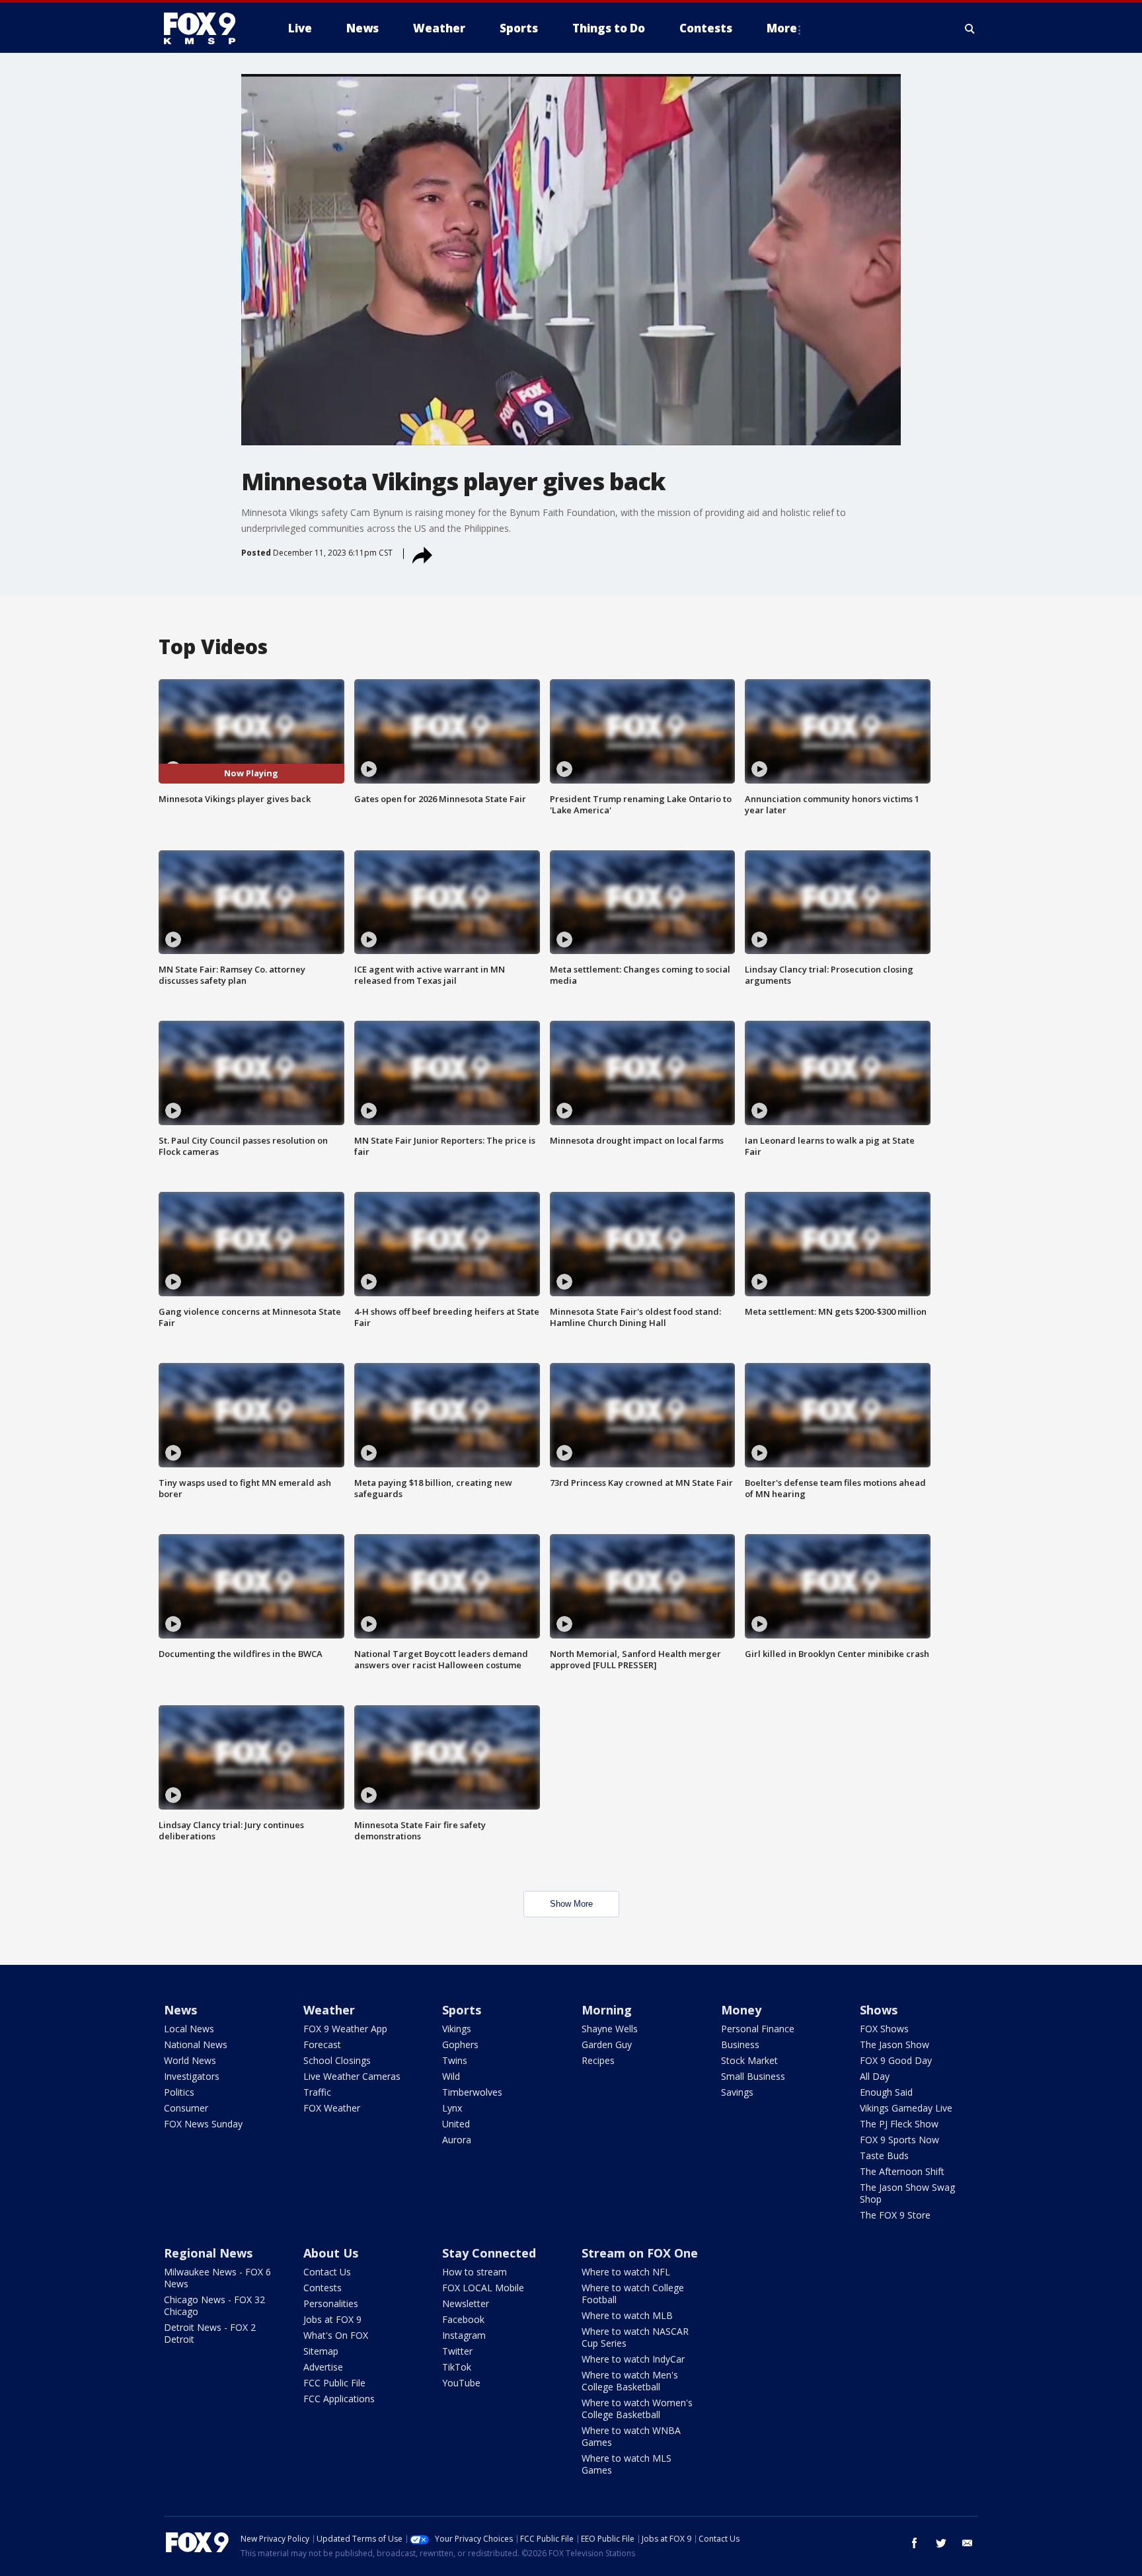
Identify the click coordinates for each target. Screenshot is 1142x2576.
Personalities (331, 2303)
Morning (607, 2010)
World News (190, 2060)
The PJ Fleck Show (899, 2124)
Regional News (208, 2253)
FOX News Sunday (203, 2124)
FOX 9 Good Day (896, 2060)
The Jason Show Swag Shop (907, 2193)
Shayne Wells (610, 2029)
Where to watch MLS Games (627, 2464)
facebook (915, 2543)
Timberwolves (472, 2092)
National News (196, 2044)
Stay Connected (489, 2253)
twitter (941, 2543)
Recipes (598, 2060)
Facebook (463, 2319)
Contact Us (327, 2272)
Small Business (753, 2076)
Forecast (322, 2044)
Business (740, 2044)
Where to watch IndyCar (633, 2359)
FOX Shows (884, 2029)
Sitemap (321, 2351)
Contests (323, 2288)
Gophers (460, 2044)
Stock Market (749, 2060)
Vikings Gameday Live (906, 2108)
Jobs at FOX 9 (332, 2319)
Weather (329, 2010)
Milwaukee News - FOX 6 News (217, 2278)
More (782, 28)
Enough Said (886, 2092)
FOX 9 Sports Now (899, 2140)
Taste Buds (884, 2155)
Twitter (457, 2351)
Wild (451, 2076)
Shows (879, 2010)
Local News (189, 2029)
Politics (179, 2092)
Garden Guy (607, 2044)
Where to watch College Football (633, 2294)
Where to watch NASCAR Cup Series (635, 2337)
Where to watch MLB (627, 2315)
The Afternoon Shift (902, 2171)
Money (741, 2010)
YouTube (461, 2383)
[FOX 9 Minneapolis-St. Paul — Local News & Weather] (208, 28)
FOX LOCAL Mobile (483, 2288)
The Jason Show (895, 2044)
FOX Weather (332, 2108)
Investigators (192, 2076)
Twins (455, 2060)
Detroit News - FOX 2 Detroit (210, 2333)
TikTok (457, 2367)
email (968, 2543)
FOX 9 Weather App (345, 2029)
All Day (875, 2076)
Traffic (317, 2092)
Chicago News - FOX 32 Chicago (214, 2305)
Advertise (323, 2367)
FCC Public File (334, 2383)
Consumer (186, 2108)
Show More (571, 1904)
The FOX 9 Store (895, 2215)
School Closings (337, 2060)
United (456, 2124)
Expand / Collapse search (970, 28)
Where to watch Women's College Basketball (637, 2409)
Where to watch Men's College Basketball (630, 2381)
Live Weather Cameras (352, 2076)
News (180, 2010)
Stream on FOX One (640, 2253)
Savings (737, 2092)
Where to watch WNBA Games (631, 2436)
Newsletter (466, 2303)
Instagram (464, 2335)
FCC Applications (339, 2399)
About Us (331, 2253)
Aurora (457, 2140)
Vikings (457, 2029)
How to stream (475, 2272)
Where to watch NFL (626, 2272)
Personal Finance (758, 2029)
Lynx (452, 2108)
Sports (462, 2010)
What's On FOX (336, 2335)
